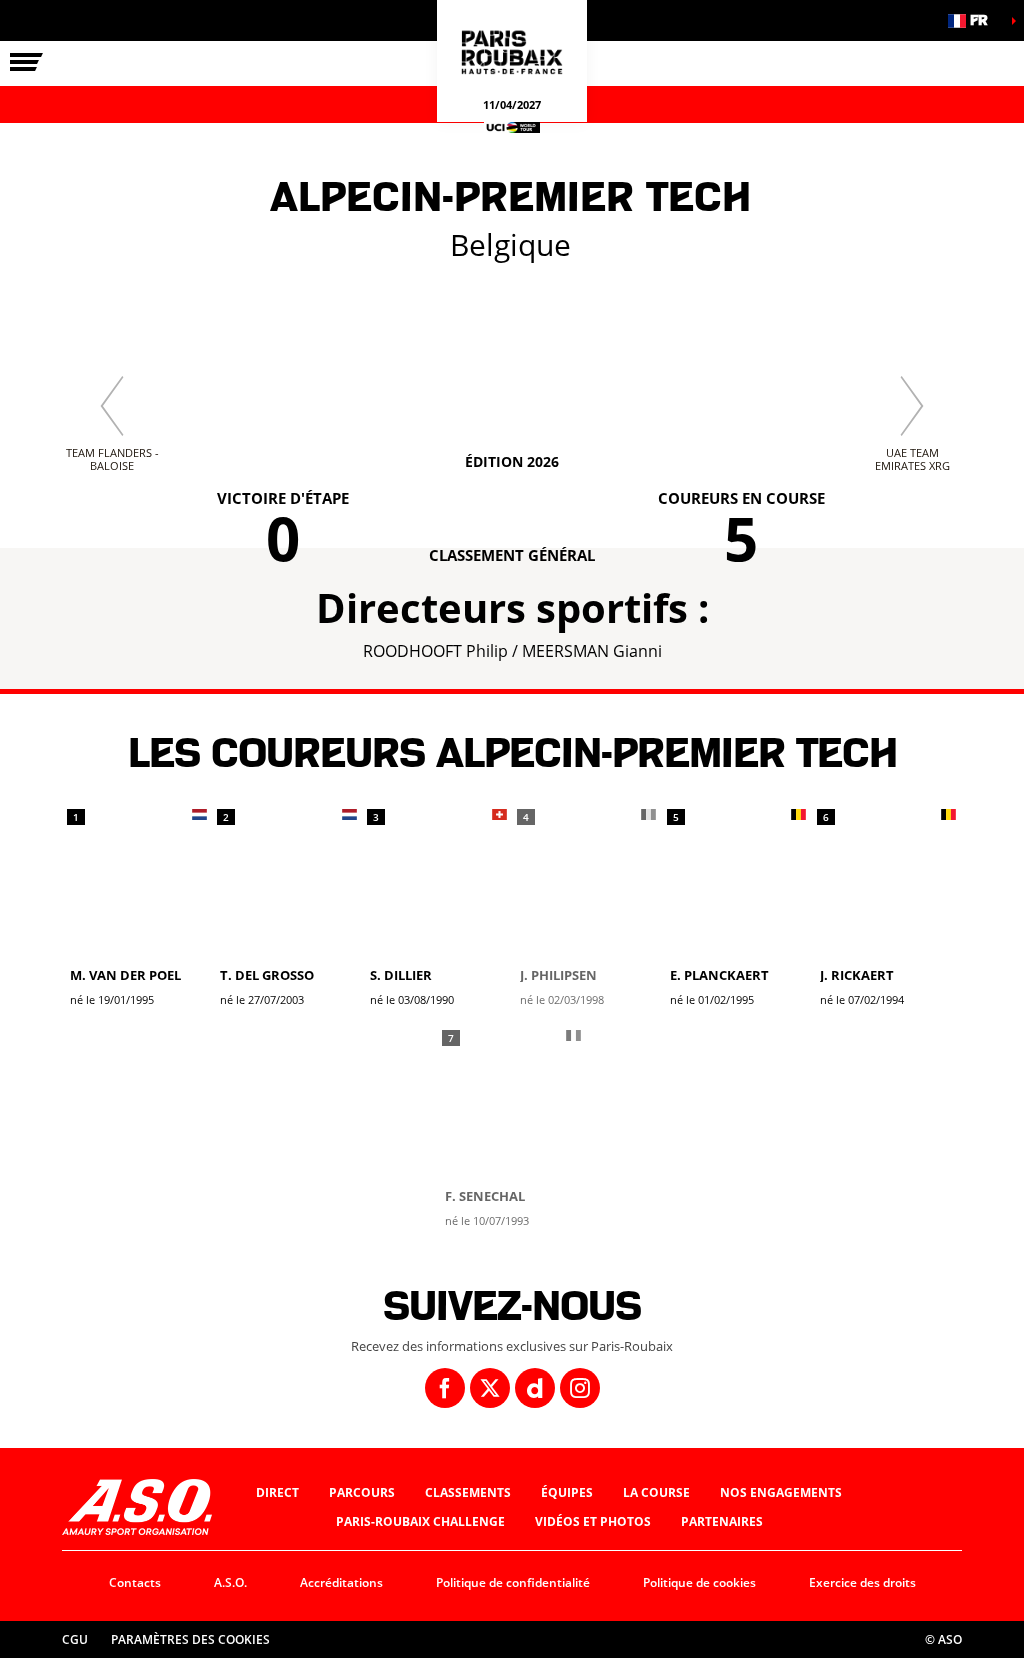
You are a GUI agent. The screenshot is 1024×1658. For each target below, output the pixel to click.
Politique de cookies (699, 1582)
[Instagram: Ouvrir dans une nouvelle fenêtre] (580, 1388)
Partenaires (722, 1521)
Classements (468, 1492)
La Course (656, 1492)
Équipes (567, 1492)
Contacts (135, 1582)
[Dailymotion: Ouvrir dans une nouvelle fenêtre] (535, 1388)
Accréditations (341, 1582)
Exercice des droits (862, 1582)
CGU (75, 1639)
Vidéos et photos (593, 1521)
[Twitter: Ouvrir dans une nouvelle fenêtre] (490, 1388)
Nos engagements (781, 1492)
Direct (277, 1492)
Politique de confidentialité (513, 1582)
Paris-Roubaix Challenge (420, 1521)
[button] (974, 20)
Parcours (362, 1492)
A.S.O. (230, 1582)
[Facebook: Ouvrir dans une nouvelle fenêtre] (445, 1388)
